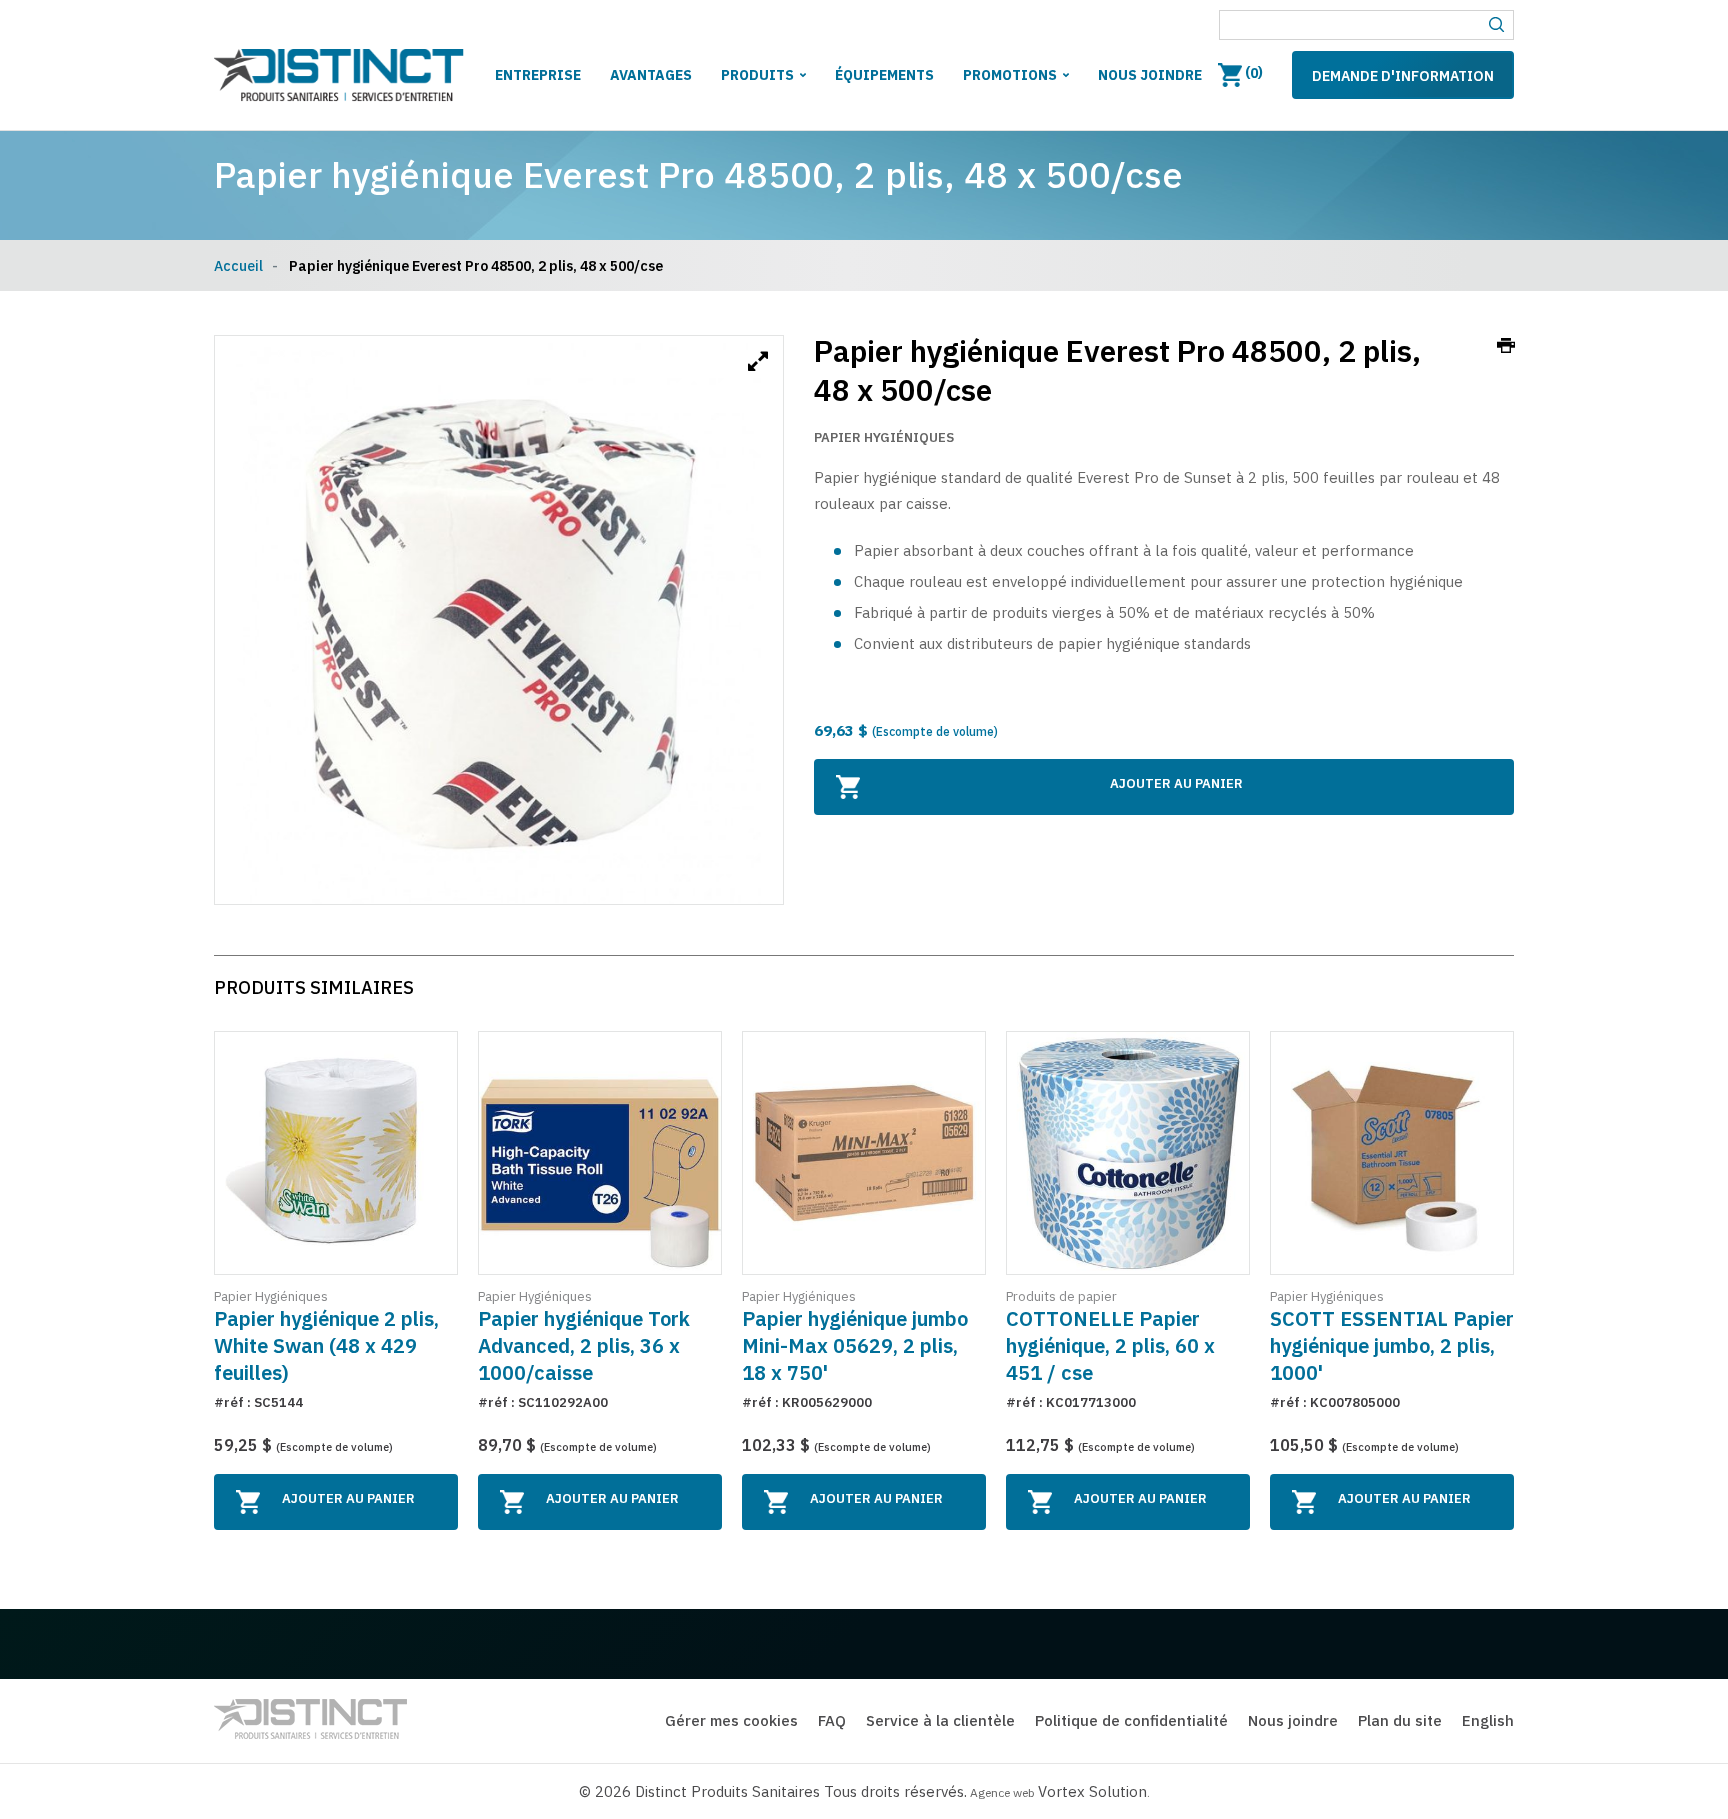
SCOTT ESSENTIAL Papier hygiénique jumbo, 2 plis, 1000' (1392, 1345)
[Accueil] (339, 78)
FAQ (832, 1720)
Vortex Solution (1092, 1791)
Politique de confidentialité (1131, 1720)
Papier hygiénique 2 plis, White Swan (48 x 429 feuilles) (326, 1345)
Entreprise (538, 75)
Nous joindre (1150, 75)
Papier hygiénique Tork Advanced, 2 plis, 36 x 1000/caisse (584, 1345)
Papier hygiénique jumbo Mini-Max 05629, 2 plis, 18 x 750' (855, 1345)
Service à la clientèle (940, 1720)
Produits (757, 75)
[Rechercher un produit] (1496, 25)
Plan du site (1400, 1720)
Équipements (884, 75)
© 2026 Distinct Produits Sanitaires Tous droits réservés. (773, 1791)
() (1252, 72)
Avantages (651, 75)
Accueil (238, 266)
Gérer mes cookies (731, 1720)
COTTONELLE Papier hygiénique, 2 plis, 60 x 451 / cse (1110, 1345)
